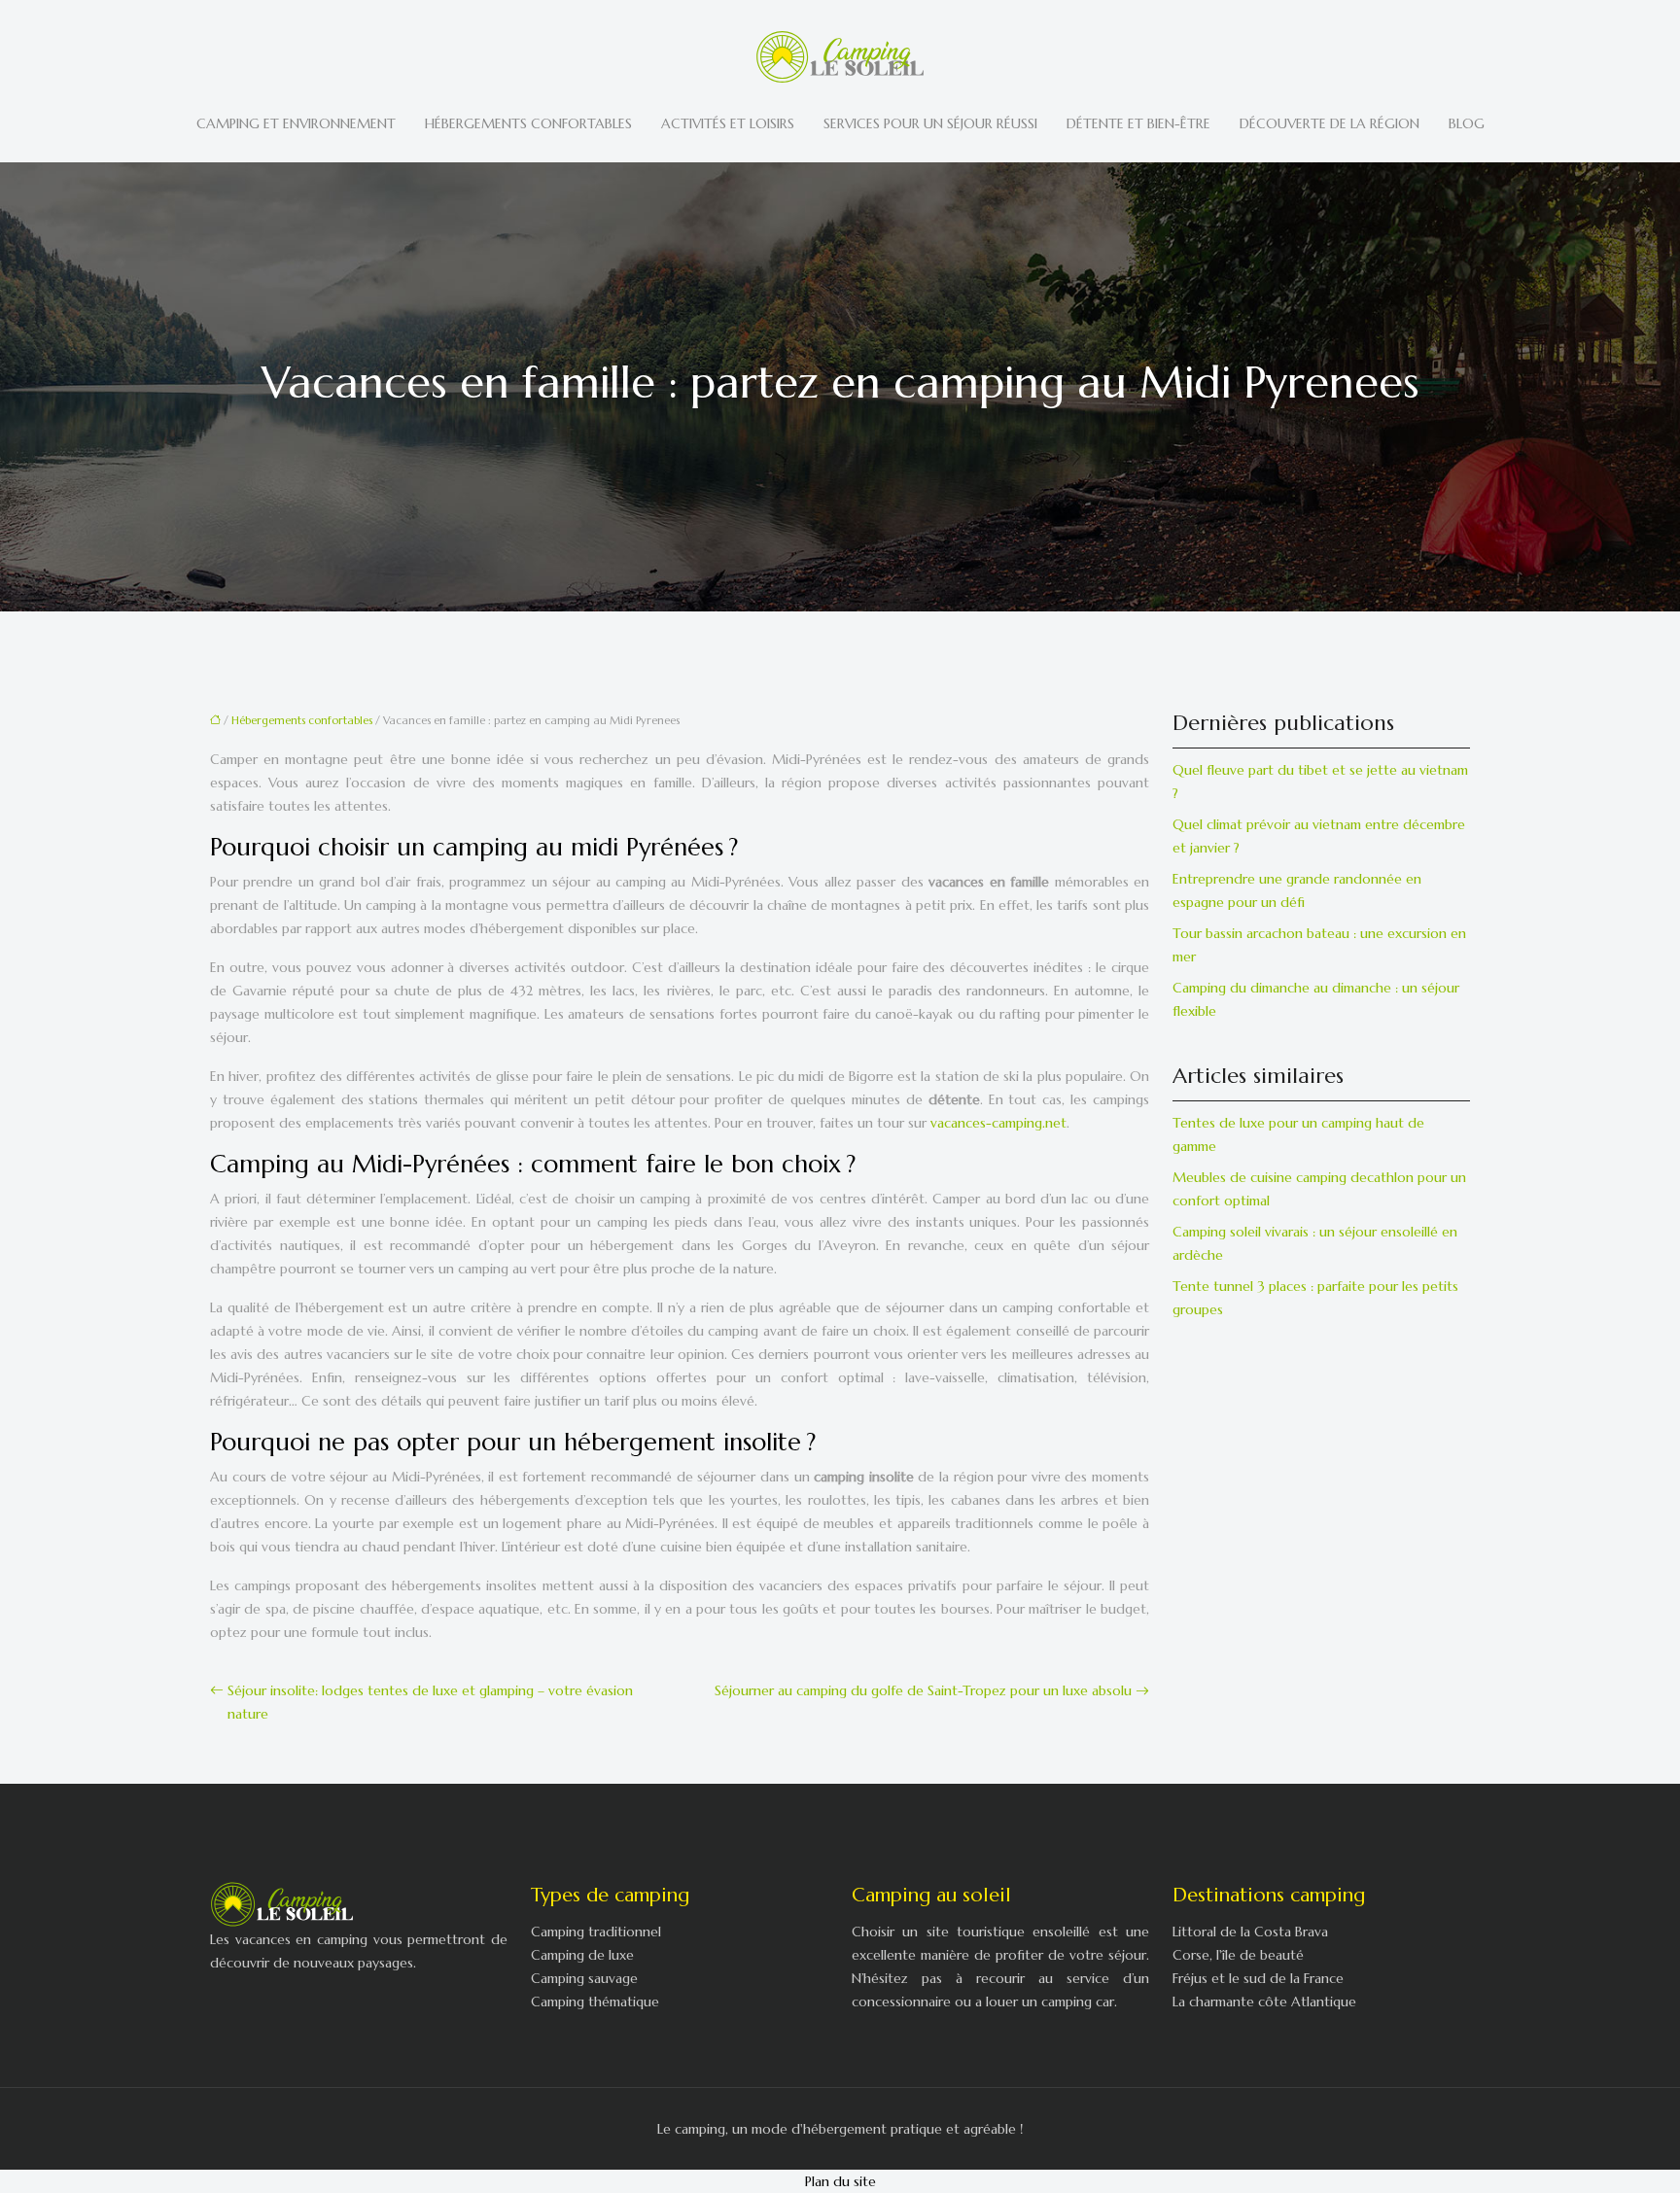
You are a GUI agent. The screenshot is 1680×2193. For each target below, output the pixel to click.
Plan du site (840, 2181)
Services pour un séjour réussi (930, 123)
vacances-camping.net (998, 1123)
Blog (1467, 123)
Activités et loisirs (728, 123)
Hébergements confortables (528, 123)
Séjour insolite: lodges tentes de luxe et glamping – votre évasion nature (430, 1702)
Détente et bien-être (1138, 123)
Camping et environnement (296, 123)
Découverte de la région (1330, 123)
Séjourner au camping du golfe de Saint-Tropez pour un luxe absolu (923, 1690)
